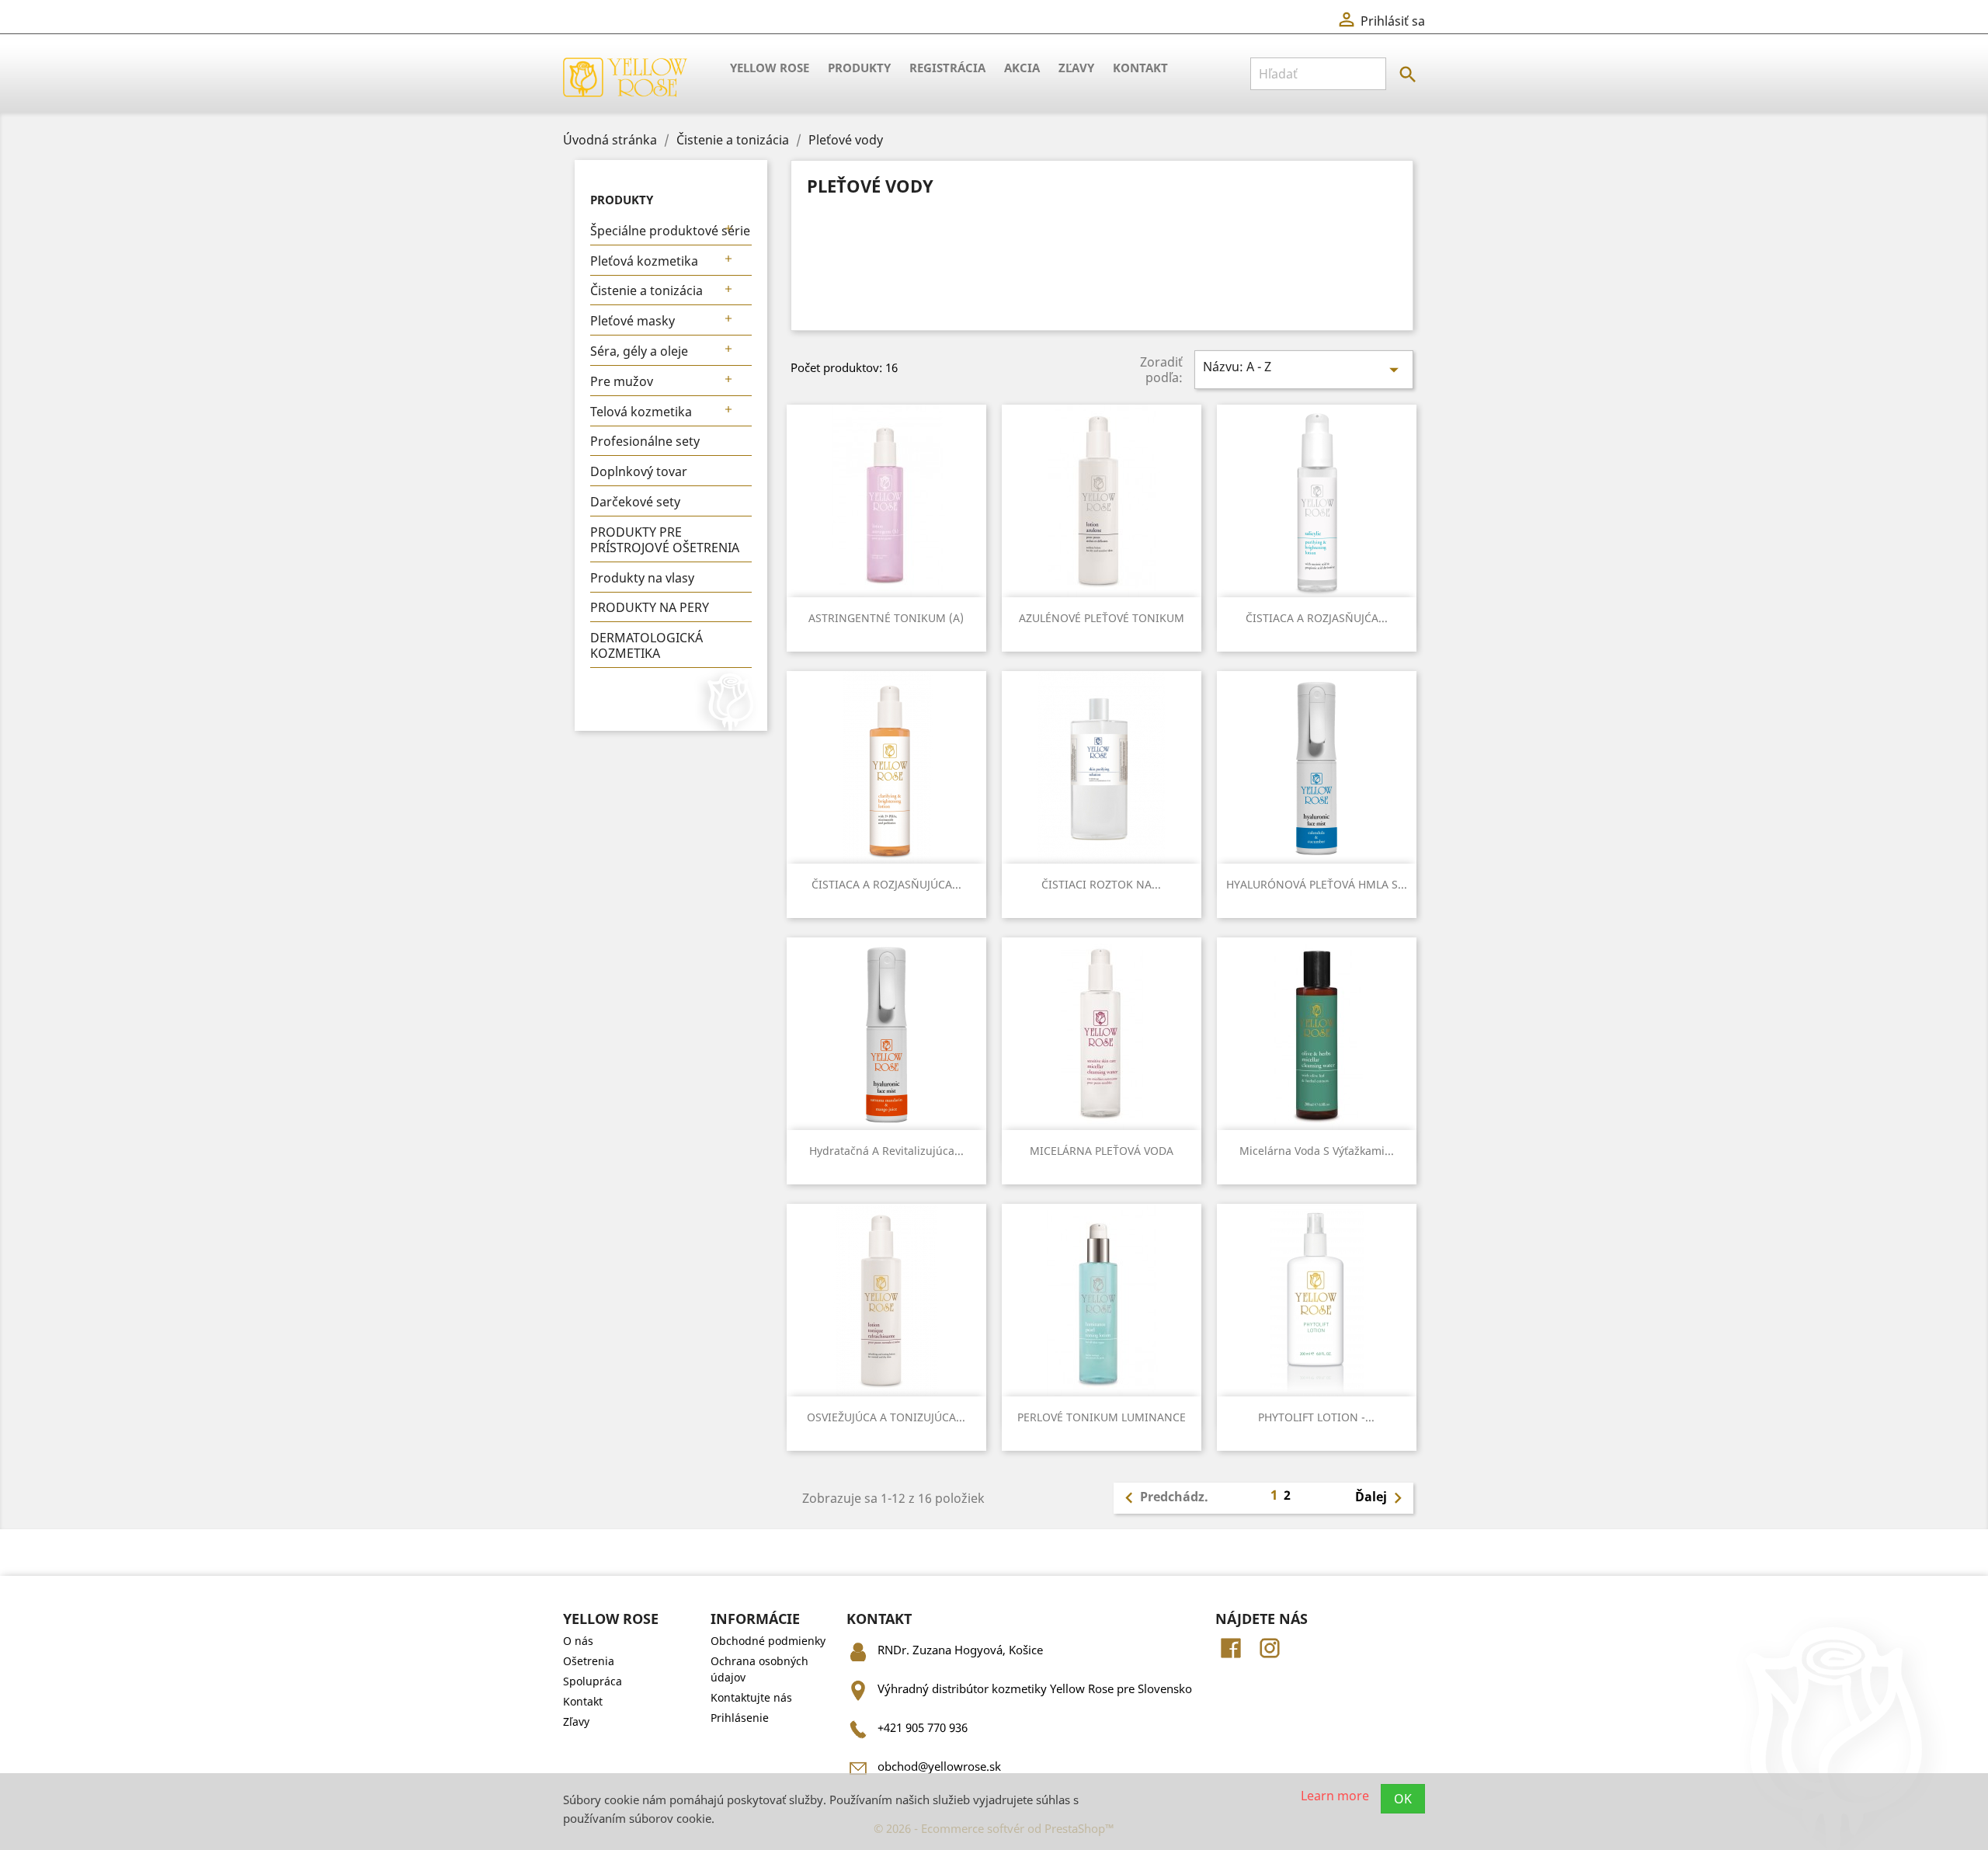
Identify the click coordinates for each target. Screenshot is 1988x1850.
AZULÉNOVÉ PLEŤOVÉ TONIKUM (1102, 618)
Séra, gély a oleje (639, 351)
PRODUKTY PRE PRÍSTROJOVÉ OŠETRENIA (665, 540)
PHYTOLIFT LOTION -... (1316, 1417)
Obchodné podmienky (768, 1641)
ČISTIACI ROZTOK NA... (1101, 884)
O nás (578, 1641)
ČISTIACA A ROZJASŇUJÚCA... (886, 884)
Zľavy (1076, 68)
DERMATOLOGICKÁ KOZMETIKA (646, 645)
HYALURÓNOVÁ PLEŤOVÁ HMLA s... (1317, 884)
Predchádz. (1163, 1498)
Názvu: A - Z (1304, 369)
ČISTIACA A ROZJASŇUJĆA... (1317, 618)
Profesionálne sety (645, 441)
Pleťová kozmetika (644, 261)
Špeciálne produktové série (670, 231)
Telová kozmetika (641, 412)
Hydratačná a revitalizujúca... (886, 1151)
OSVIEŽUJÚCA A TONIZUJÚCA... (886, 1417)
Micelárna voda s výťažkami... (1317, 1151)
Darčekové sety (635, 502)
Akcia (1022, 68)
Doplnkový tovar (639, 471)
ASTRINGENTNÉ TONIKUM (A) (886, 618)
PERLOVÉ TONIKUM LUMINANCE (1102, 1417)
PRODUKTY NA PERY (650, 607)
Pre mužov (622, 381)
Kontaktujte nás (751, 1697)
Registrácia (947, 68)
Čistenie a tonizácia (646, 290)
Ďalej (1382, 1498)
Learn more (1335, 1795)
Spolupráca (593, 1681)
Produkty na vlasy (642, 578)
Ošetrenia (589, 1661)
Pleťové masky (633, 321)
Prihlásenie (740, 1718)
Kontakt (1140, 68)
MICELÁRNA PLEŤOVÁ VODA (1102, 1151)
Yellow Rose (770, 68)
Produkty (859, 68)
